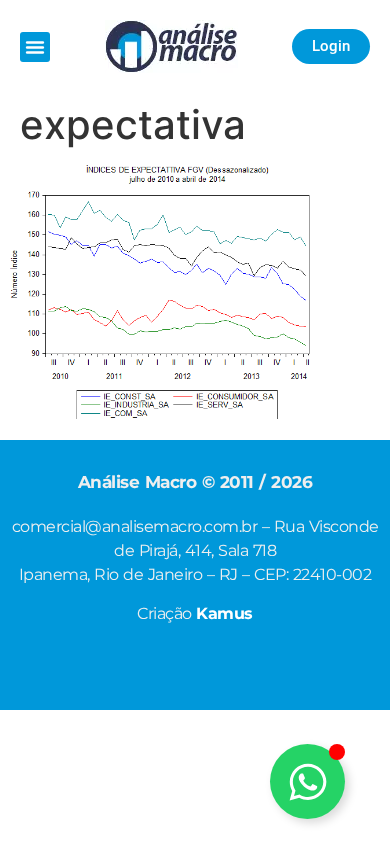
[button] (35, 47)
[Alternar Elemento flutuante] (307, 781)
